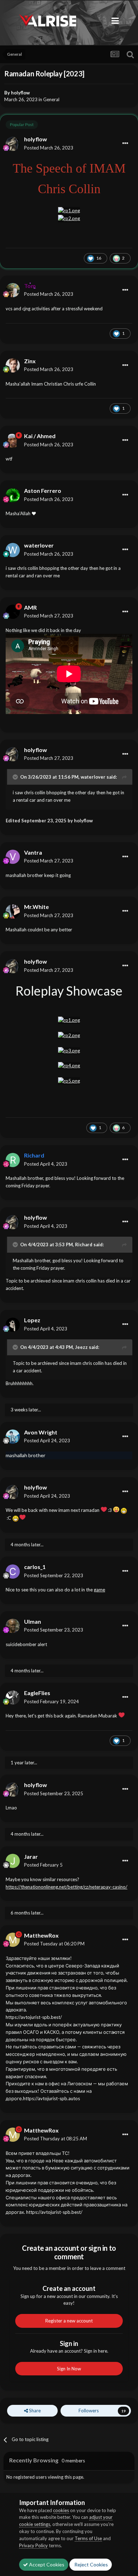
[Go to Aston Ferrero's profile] (13, 495)
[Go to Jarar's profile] (13, 1861)
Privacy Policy (33, 2545)
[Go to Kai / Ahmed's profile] (13, 441)
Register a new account (69, 2321)
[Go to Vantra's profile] (13, 857)
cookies (61, 2510)
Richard (84, 1245)
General (51, 99)
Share (34, 2411)
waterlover (93, 777)
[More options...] (125, 143)
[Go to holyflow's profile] (13, 144)
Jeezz (81, 1347)
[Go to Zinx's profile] (13, 365)
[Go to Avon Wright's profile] (13, 1437)
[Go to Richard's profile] (13, 1160)
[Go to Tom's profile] (13, 290)
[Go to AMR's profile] (13, 612)
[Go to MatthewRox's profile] (13, 1940)
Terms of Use (88, 2538)
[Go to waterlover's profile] (13, 550)
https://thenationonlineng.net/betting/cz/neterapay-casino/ (67, 1887)
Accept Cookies (46, 2564)
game (99, 1590)
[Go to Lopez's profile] (13, 1325)
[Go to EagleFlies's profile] (13, 1698)
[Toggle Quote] (16, 777)
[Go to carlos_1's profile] (13, 1572)
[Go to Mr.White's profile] (13, 911)
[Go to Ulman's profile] (13, 1626)
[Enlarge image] (69, 210)
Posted (49, 148)
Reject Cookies (91, 2564)
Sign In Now (69, 2369)
